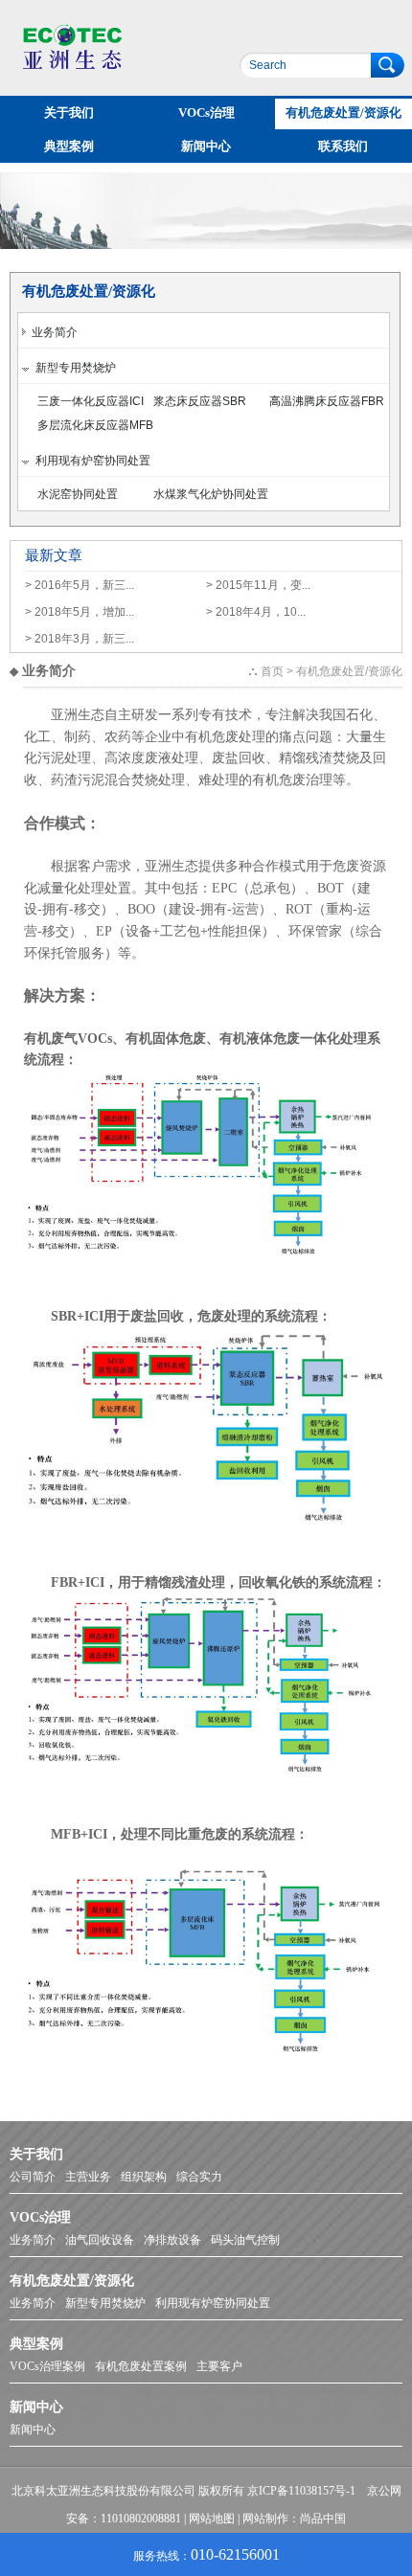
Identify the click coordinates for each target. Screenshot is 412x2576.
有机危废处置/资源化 (343, 113)
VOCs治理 (206, 113)
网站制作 (265, 2519)
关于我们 (69, 113)
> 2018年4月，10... (256, 612)
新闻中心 (206, 146)
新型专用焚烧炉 (73, 368)
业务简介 (52, 332)
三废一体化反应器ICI (91, 401)
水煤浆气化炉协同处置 (211, 494)
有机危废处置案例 (141, 2366)
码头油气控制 (245, 2240)
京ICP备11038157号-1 (301, 2491)
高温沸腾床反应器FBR (327, 401)
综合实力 (199, 2177)
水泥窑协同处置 (78, 494)
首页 (272, 671)
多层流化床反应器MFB (95, 425)
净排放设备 (172, 2240)
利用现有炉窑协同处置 (90, 461)
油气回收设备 (100, 2240)
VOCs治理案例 (47, 2366)
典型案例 (69, 146)
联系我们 (343, 146)
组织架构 (144, 2177)
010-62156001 (235, 2554)
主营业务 (88, 2177)
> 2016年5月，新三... (80, 585)
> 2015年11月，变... (258, 585)
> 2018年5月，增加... (80, 612)
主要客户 (219, 2366)
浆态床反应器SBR (200, 401)
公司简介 (33, 2177)
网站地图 (212, 2519)
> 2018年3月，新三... (80, 639)
